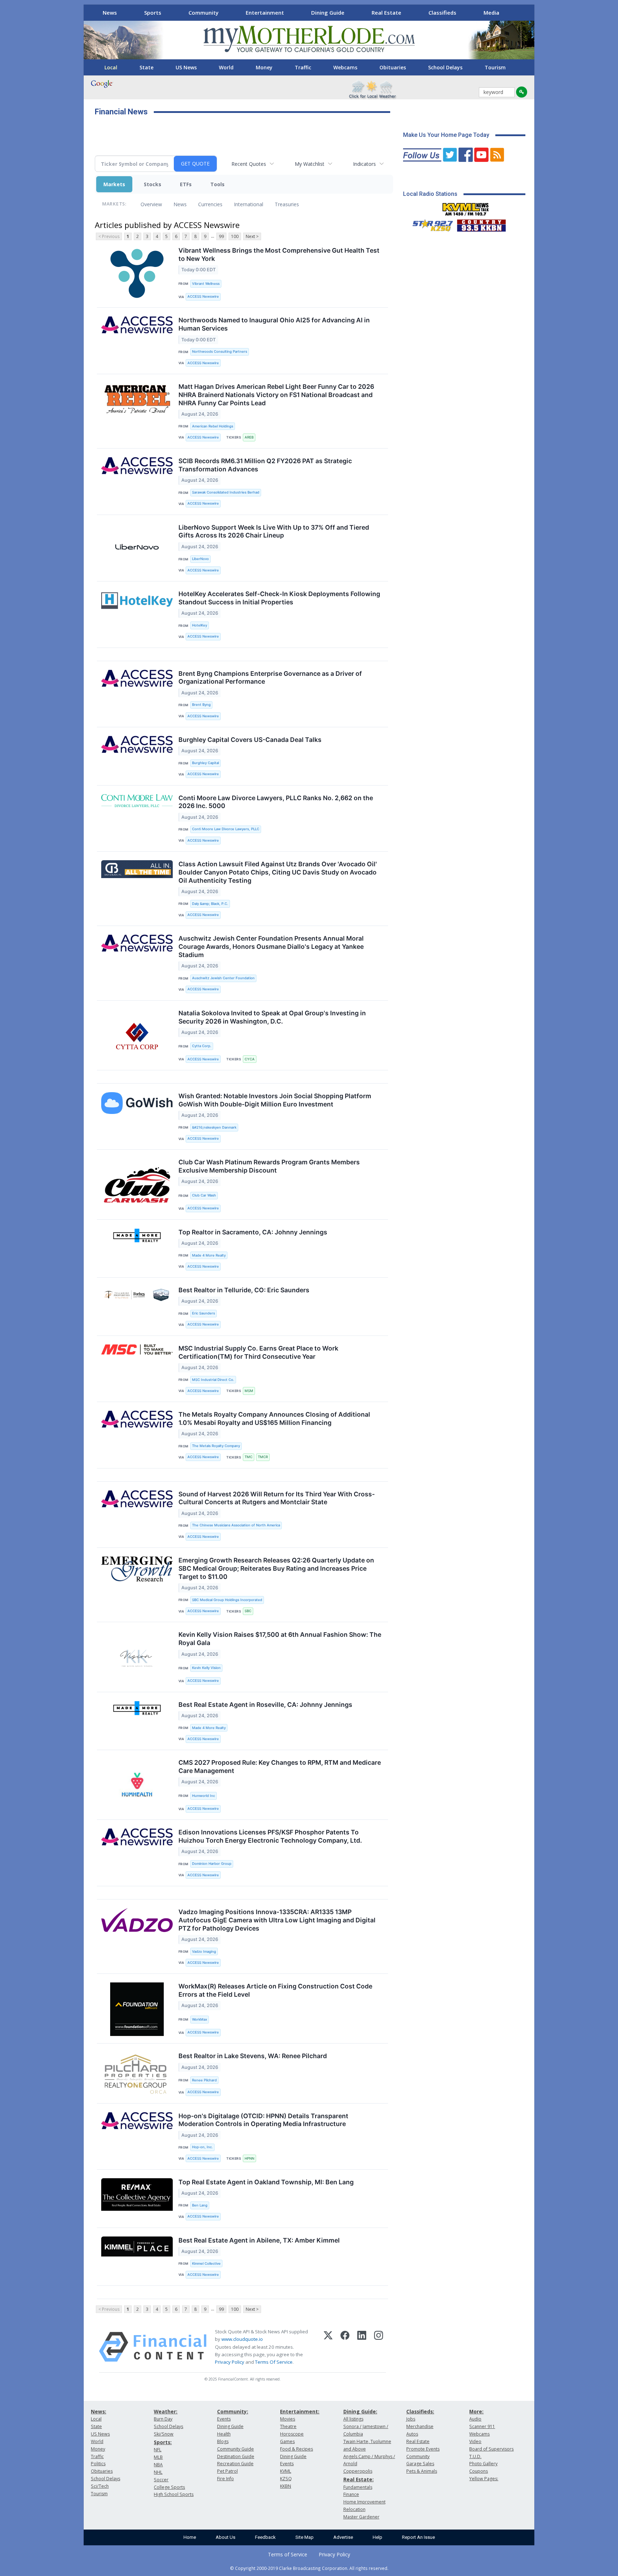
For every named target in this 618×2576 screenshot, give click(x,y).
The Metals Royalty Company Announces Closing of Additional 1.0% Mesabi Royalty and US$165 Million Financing (274, 1418)
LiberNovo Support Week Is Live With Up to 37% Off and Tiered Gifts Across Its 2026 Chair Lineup (274, 531)
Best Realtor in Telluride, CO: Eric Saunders (244, 1290)
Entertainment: (300, 2411)
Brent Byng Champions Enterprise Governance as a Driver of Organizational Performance (270, 678)
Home (190, 2537)
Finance (351, 2494)
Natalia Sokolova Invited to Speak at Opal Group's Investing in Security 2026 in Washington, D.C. (272, 1017)
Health (224, 2434)
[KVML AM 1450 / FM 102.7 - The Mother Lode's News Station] (466, 207)
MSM (249, 1391)
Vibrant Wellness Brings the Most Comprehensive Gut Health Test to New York (279, 254)
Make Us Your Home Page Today (446, 135)
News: (99, 2411)
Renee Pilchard (204, 2080)
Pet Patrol (227, 2471)
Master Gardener (361, 2517)
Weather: (166, 2411)
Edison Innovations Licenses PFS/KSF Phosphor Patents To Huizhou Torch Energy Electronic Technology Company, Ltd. (270, 1836)
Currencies (210, 204)
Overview (151, 204)
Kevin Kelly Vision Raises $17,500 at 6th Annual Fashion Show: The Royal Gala (280, 1639)
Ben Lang (200, 2205)
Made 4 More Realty (209, 1255)
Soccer (161, 2480)
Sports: (163, 2442)
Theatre (288, 2426)
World (226, 67)
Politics (98, 2464)
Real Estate (386, 13)
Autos (412, 2434)
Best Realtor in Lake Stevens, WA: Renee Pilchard (253, 2056)
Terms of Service (288, 2554)
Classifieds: (420, 2411)
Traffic (303, 67)
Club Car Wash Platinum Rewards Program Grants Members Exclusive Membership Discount (269, 1166)
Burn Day (163, 2419)
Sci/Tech (100, 2486)
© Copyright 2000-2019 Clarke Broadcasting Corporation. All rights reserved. (309, 2568)
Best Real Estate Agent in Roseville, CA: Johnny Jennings (265, 1705)
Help (377, 2537)
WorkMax (200, 2019)
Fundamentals (358, 2487)
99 (221, 236)
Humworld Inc (203, 1796)
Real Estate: (359, 2479)
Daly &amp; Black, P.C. (210, 904)
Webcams (345, 67)
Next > (252, 236)
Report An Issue (418, 2537)
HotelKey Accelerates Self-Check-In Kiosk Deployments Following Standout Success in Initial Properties (279, 598)
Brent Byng (201, 705)
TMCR (263, 1457)
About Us (225, 2537)
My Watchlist (310, 164)
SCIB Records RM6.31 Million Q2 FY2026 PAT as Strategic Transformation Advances (265, 465)
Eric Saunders (203, 1313)
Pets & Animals (422, 2471)
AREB (249, 437)
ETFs (186, 184)
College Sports (169, 2487)
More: (476, 2411)
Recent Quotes (249, 164)
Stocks (153, 184)
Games (287, 2441)
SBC (248, 1611)
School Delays (445, 67)
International (249, 204)
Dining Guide (328, 13)
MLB (158, 2457)
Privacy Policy (230, 2362)
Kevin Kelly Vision (206, 1668)
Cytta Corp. (202, 1046)
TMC (249, 1457)
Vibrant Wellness (206, 284)
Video (475, 2441)
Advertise (343, 2537)
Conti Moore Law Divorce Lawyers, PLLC (226, 829)
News (110, 13)
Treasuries (287, 204)
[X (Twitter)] (328, 2347)
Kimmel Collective (206, 2263)
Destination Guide (236, 2456)
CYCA (250, 1059)
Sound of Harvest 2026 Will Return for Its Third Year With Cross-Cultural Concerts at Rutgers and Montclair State (277, 1498)
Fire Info (225, 2479)
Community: (233, 2411)
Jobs (411, 2419)
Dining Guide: (360, 2411)
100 (235, 236)
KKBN (286, 2486)
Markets (114, 184)
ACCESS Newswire (203, 296)
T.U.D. (475, 2456)
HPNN (249, 2158)
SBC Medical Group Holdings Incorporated (227, 1600)
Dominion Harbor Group (212, 1864)
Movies (288, 2419)
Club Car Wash (204, 1195)
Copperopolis (358, 2471)
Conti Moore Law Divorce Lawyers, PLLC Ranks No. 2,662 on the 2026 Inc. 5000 (276, 802)
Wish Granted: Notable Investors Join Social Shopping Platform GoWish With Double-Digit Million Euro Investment (275, 1100)
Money (264, 67)
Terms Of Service (274, 2362)
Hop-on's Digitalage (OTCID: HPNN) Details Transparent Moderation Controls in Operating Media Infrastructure (263, 2120)
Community (203, 13)
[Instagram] (379, 2347)
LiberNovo (200, 559)
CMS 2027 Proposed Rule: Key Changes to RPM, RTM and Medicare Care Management (280, 1767)
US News (186, 67)
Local (111, 67)
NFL (158, 2450)
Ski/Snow (164, 2434)
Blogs (223, 2441)
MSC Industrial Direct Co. (213, 1380)
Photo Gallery (483, 2464)
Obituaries (393, 67)
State (146, 67)
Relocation (354, 2509)
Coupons (479, 2471)
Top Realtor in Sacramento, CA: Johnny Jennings (253, 1232)
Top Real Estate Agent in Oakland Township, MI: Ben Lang (266, 2182)
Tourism (495, 67)
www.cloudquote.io (242, 2339)
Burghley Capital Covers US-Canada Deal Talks (250, 740)
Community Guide (236, 2449)
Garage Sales (420, 2464)
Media (491, 13)
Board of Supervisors (491, 2449)
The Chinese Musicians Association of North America (236, 1525)
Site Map (305, 2537)
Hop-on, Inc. (202, 2147)
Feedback (265, 2537)
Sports (153, 13)
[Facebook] (345, 2347)
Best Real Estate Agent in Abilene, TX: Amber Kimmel (259, 2240)
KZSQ (286, 2479)
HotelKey (200, 625)
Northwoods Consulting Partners (220, 351)
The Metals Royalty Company (216, 1446)
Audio (475, 2419)
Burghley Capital (205, 763)
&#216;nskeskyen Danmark (214, 1127)
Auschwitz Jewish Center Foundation (223, 978)
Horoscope (292, 2434)
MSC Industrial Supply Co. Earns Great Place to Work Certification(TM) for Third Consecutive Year (258, 1352)
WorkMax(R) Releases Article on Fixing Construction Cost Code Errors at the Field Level (275, 1990)
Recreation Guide (235, 2464)
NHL (158, 2472)
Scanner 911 (482, 2426)
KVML (286, 2471)
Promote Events (423, 2449)
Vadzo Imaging (204, 1951)
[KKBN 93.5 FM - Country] (481, 224)
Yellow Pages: (484, 2479)
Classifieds (442, 13)
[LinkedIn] (362, 2347)
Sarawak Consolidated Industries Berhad (226, 492)
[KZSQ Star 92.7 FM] (430, 224)
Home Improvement (364, 2502)
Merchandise (420, 2426)
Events (224, 2419)
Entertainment (265, 13)
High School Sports (174, 2494)
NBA (158, 2465)
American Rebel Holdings (213, 426)
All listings (353, 2419)
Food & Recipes (296, 2449)
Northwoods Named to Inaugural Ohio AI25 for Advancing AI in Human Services (274, 324)
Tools (217, 184)
